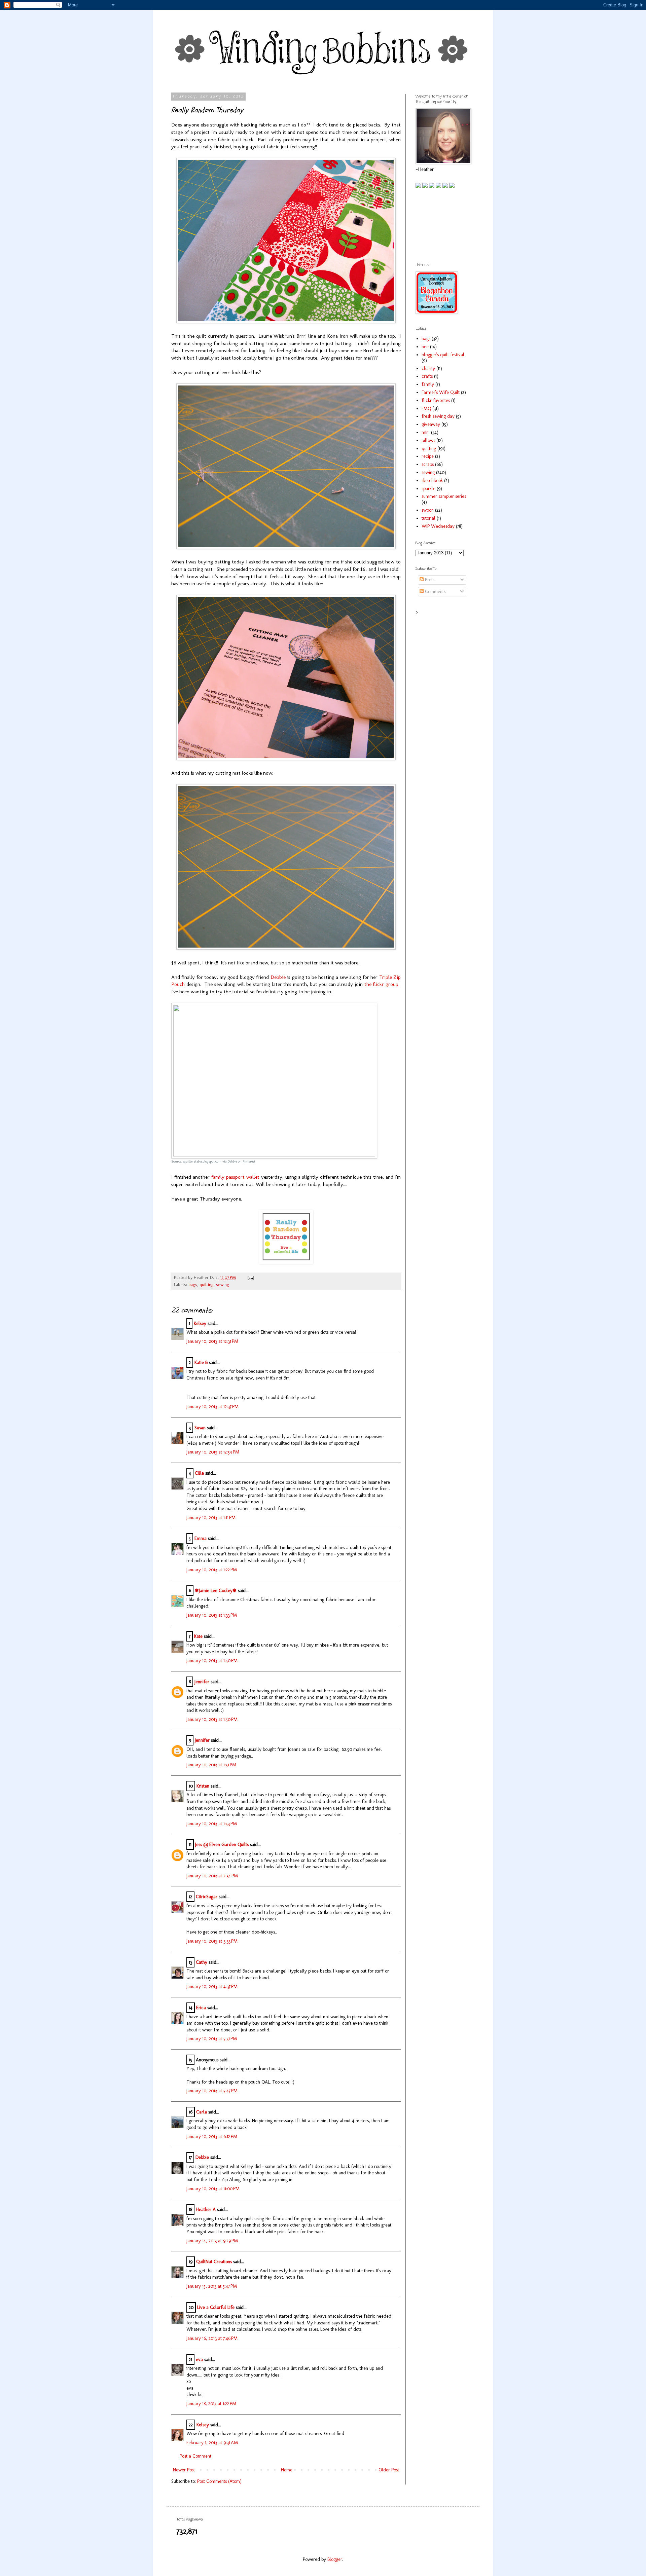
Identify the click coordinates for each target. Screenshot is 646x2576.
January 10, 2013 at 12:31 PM (212, 1341)
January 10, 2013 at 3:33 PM (212, 1941)
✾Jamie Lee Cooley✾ (216, 1591)
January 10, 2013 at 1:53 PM (212, 1824)
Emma (201, 1538)
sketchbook (432, 481)
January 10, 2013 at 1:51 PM (211, 1765)
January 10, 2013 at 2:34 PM (212, 1876)
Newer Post (184, 2470)
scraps (428, 464)
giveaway (431, 424)
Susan (200, 1428)
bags (193, 1284)
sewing (223, 1284)
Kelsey (200, 1323)
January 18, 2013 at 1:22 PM (211, 2404)
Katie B (201, 1363)
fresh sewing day (438, 416)
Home (287, 2470)
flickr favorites (436, 400)
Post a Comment (195, 2456)
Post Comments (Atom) (219, 2481)
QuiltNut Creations (214, 2262)
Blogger (335, 2559)
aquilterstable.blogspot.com (202, 1162)
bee (425, 347)
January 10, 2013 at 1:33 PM (212, 1615)
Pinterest (249, 1162)
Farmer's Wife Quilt (441, 392)
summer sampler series (444, 496)
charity (428, 369)
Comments (435, 592)
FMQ (426, 409)
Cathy (202, 1962)
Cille (199, 1473)
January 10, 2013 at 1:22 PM (212, 1570)
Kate (198, 1636)
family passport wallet (235, 1177)
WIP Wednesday (438, 526)
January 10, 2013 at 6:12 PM (212, 2137)
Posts (429, 580)
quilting (207, 1284)
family (428, 384)
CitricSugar (207, 1897)
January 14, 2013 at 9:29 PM (212, 2241)
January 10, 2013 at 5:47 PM (212, 2091)
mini (426, 432)
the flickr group (381, 984)
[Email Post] (250, 1277)
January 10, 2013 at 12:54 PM (213, 1452)
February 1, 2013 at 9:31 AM (212, 2443)
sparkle (428, 489)
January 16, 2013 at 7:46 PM (212, 2338)
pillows (428, 440)
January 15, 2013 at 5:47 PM (212, 2286)
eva (199, 2360)
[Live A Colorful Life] (286, 1262)
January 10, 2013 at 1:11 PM (211, 1518)
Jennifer (202, 1682)
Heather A (206, 2210)
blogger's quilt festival (443, 355)
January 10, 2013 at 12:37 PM (212, 1407)
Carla (202, 2112)
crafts (427, 376)
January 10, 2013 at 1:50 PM (212, 1661)
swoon (428, 510)
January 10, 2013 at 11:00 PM (213, 2189)
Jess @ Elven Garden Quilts (222, 1845)
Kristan (203, 1786)
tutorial (428, 518)
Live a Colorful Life (216, 2307)
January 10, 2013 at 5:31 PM (212, 2039)
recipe (428, 456)
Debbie (278, 977)
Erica (201, 2008)
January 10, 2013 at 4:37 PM (212, 1986)
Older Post (389, 2470)
